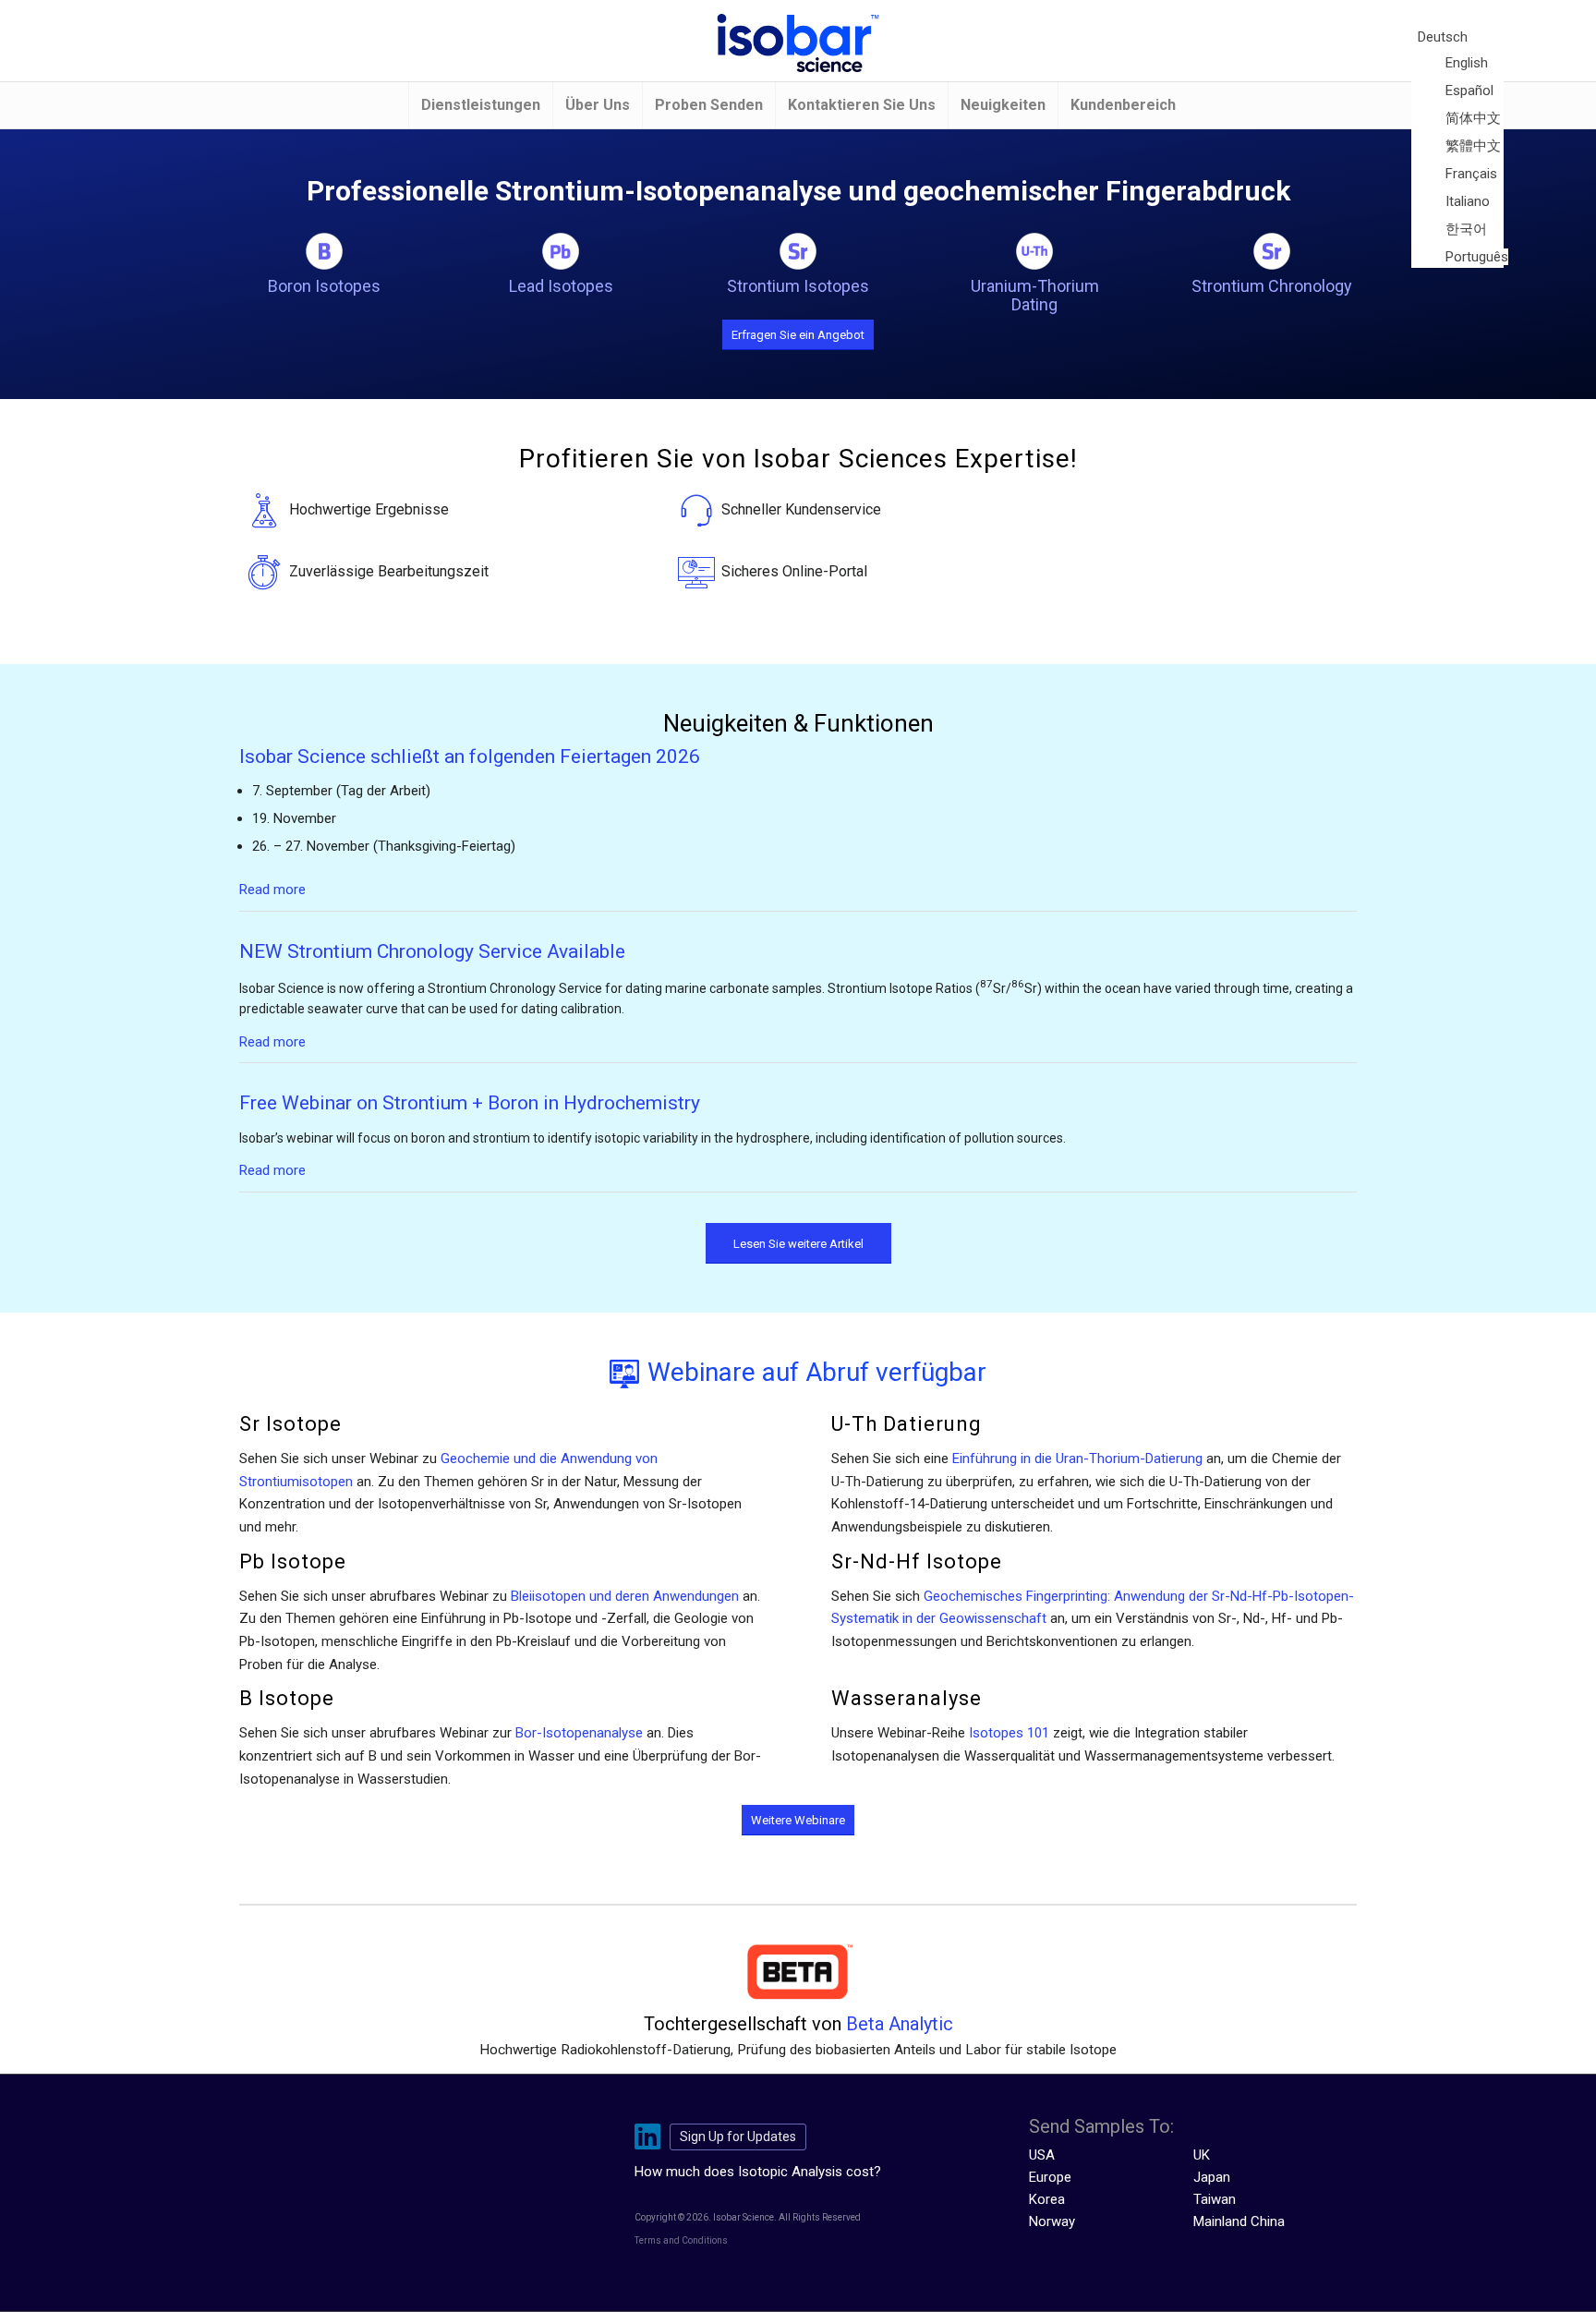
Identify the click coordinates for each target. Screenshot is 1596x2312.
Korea (1047, 2199)
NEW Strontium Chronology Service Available (432, 951)
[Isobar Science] (798, 43)
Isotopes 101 (1009, 1733)
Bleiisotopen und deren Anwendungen (625, 1596)
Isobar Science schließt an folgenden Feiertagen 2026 (470, 757)
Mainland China (1239, 2221)
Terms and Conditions (681, 2240)
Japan (1212, 2177)
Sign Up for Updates (738, 2136)
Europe (1050, 2177)
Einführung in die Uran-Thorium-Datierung (1077, 1459)
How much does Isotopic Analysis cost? (758, 2172)
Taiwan (1215, 2199)
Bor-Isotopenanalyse (579, 1733)
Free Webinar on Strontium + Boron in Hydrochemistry (470, 1103)
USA (1042, 2155)
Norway (1052, 2221)
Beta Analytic (900, 2024)
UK (1202, 2155)
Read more (272, 890)
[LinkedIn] (652, 2137)
